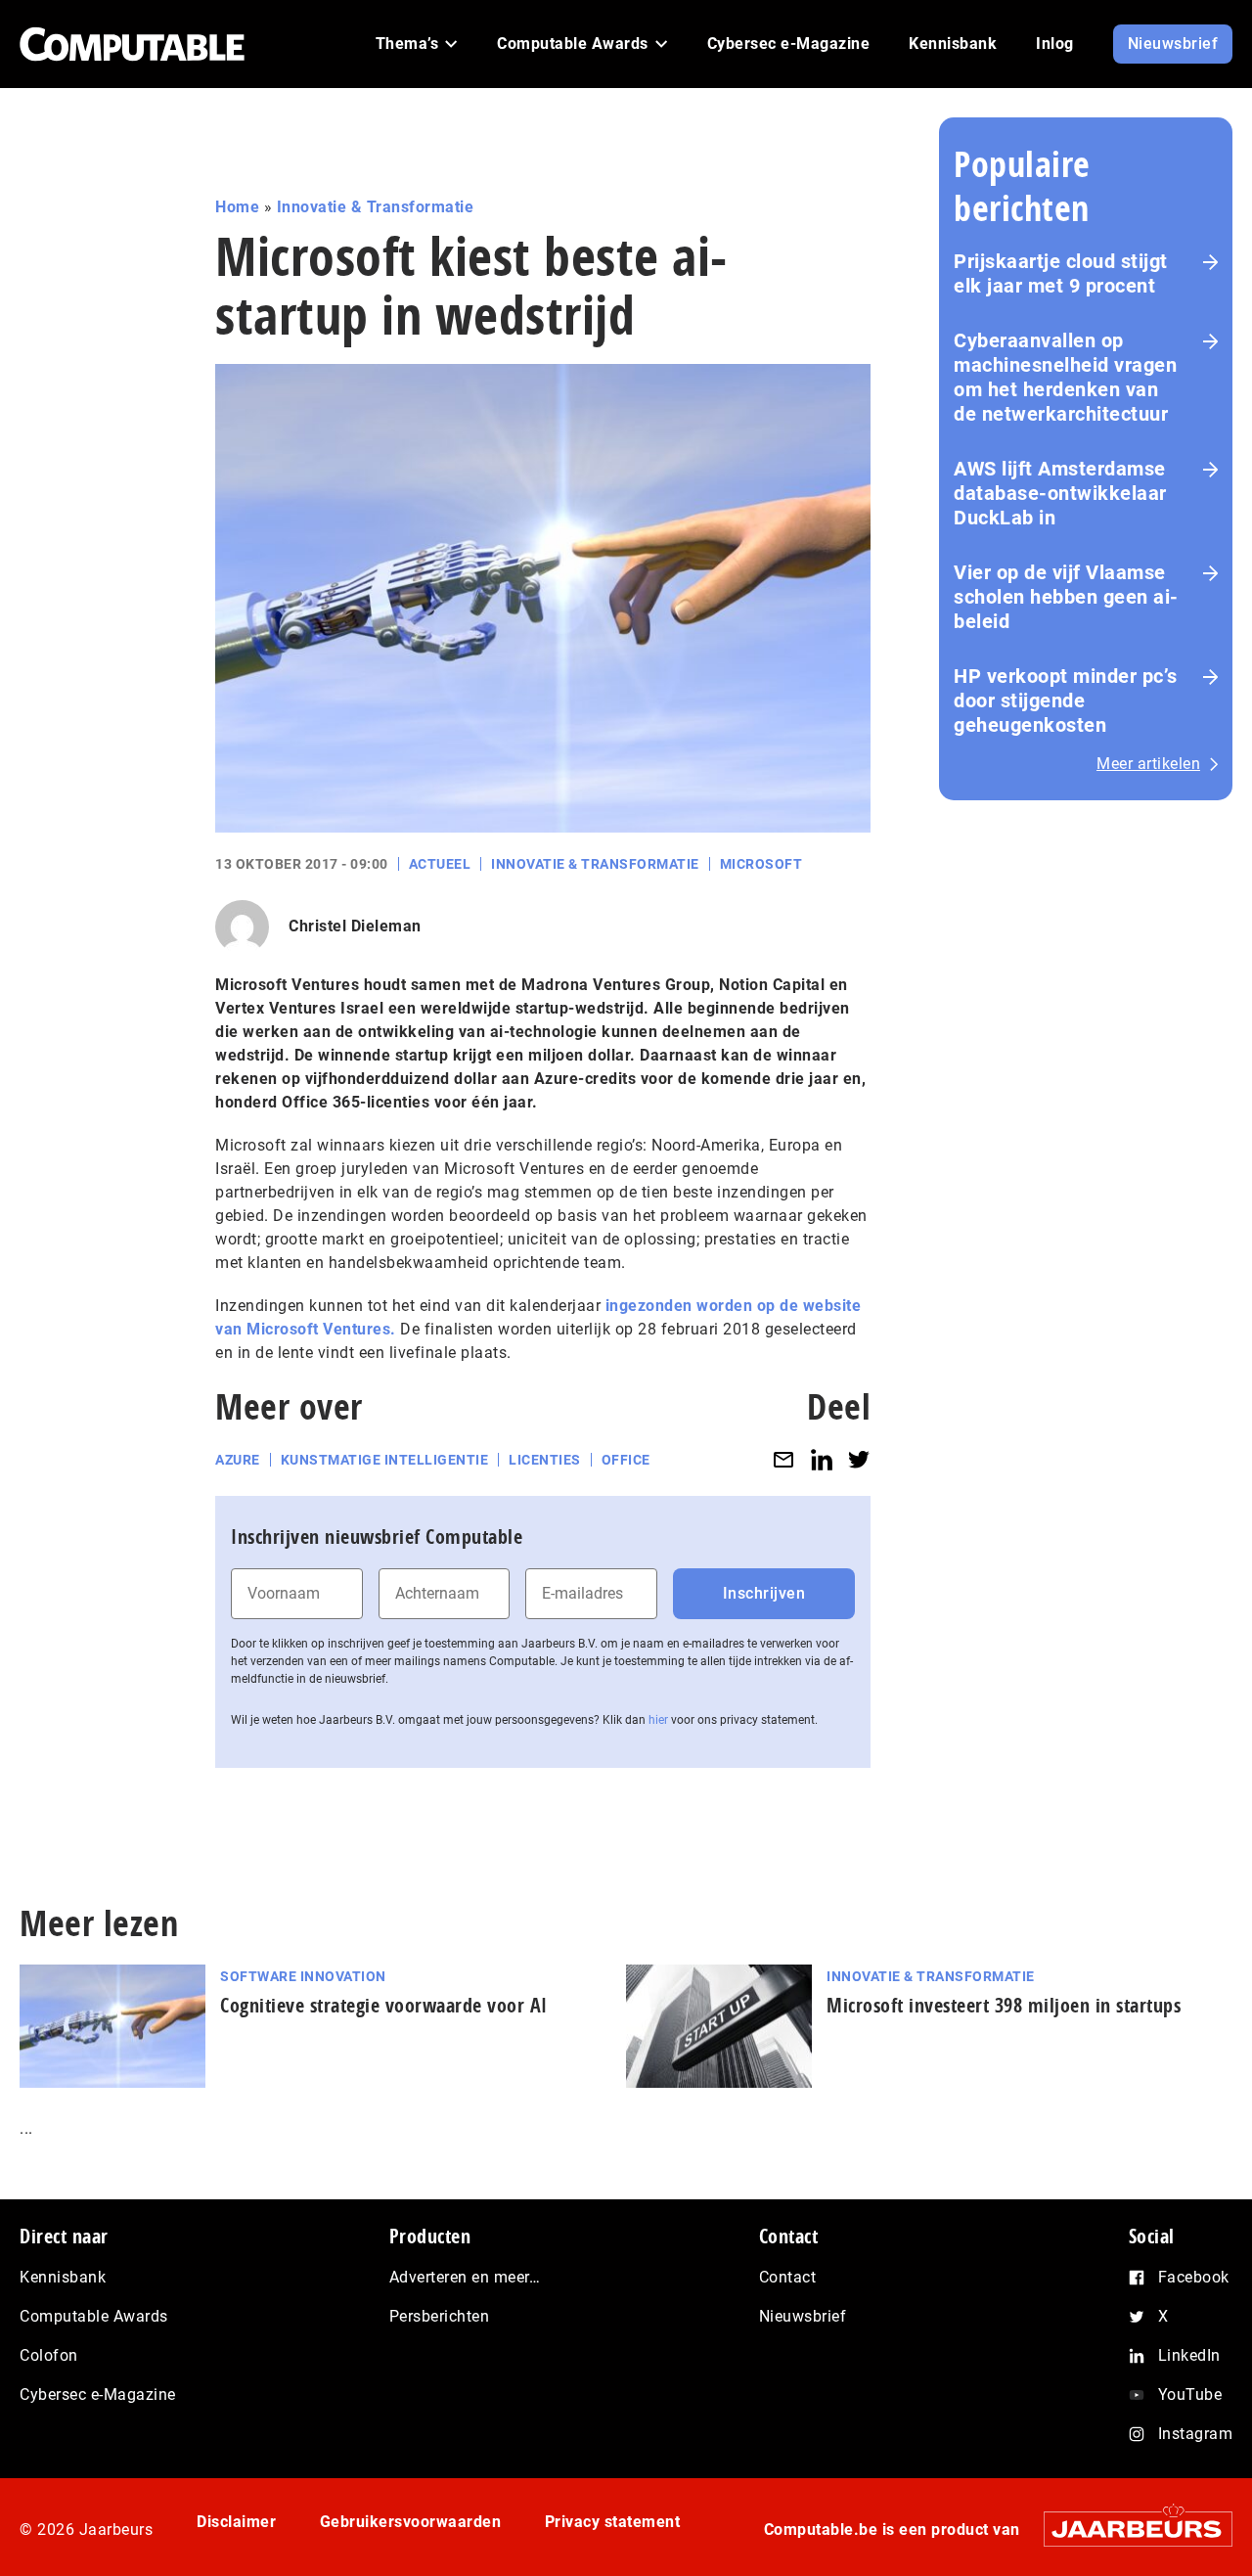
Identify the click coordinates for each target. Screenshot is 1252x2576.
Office (626, 1460)
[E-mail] (783, 1460)
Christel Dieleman (355, 926)
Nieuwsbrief (803, 2316)
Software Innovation (303, 1976)
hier (658, 1720)
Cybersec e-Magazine (98, 2395)
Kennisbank (63, 2277)
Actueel (440, 864)
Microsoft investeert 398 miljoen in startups (1004, 2005)
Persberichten (440, 2316)
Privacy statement (613, 2522)
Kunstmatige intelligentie (385, 1460)
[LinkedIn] (822, 1460)
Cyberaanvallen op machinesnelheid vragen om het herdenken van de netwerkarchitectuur (1065, 377)
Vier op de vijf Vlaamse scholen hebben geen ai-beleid (1066, 597)
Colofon (49, 2355)
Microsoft (761, 864)
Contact (788, 2277)
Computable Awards (94, 2316)
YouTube (1190, 2395)
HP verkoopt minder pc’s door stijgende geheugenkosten (1066, 700)
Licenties (545, 1460)
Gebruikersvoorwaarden (411, 2522)
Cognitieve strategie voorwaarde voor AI (384, 2005)
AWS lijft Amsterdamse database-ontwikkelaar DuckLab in (1060, 493)
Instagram (1196, 2434)
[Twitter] (859, 1460)
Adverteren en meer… (465, 2277)
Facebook (1194, 2277)
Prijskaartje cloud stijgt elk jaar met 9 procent (1061, 273)
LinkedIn (1189, 2355)
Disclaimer (236, 2522)
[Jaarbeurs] (1128, 2529)
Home (237, 207)
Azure (238, 1460)
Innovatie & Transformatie (376, 207)
